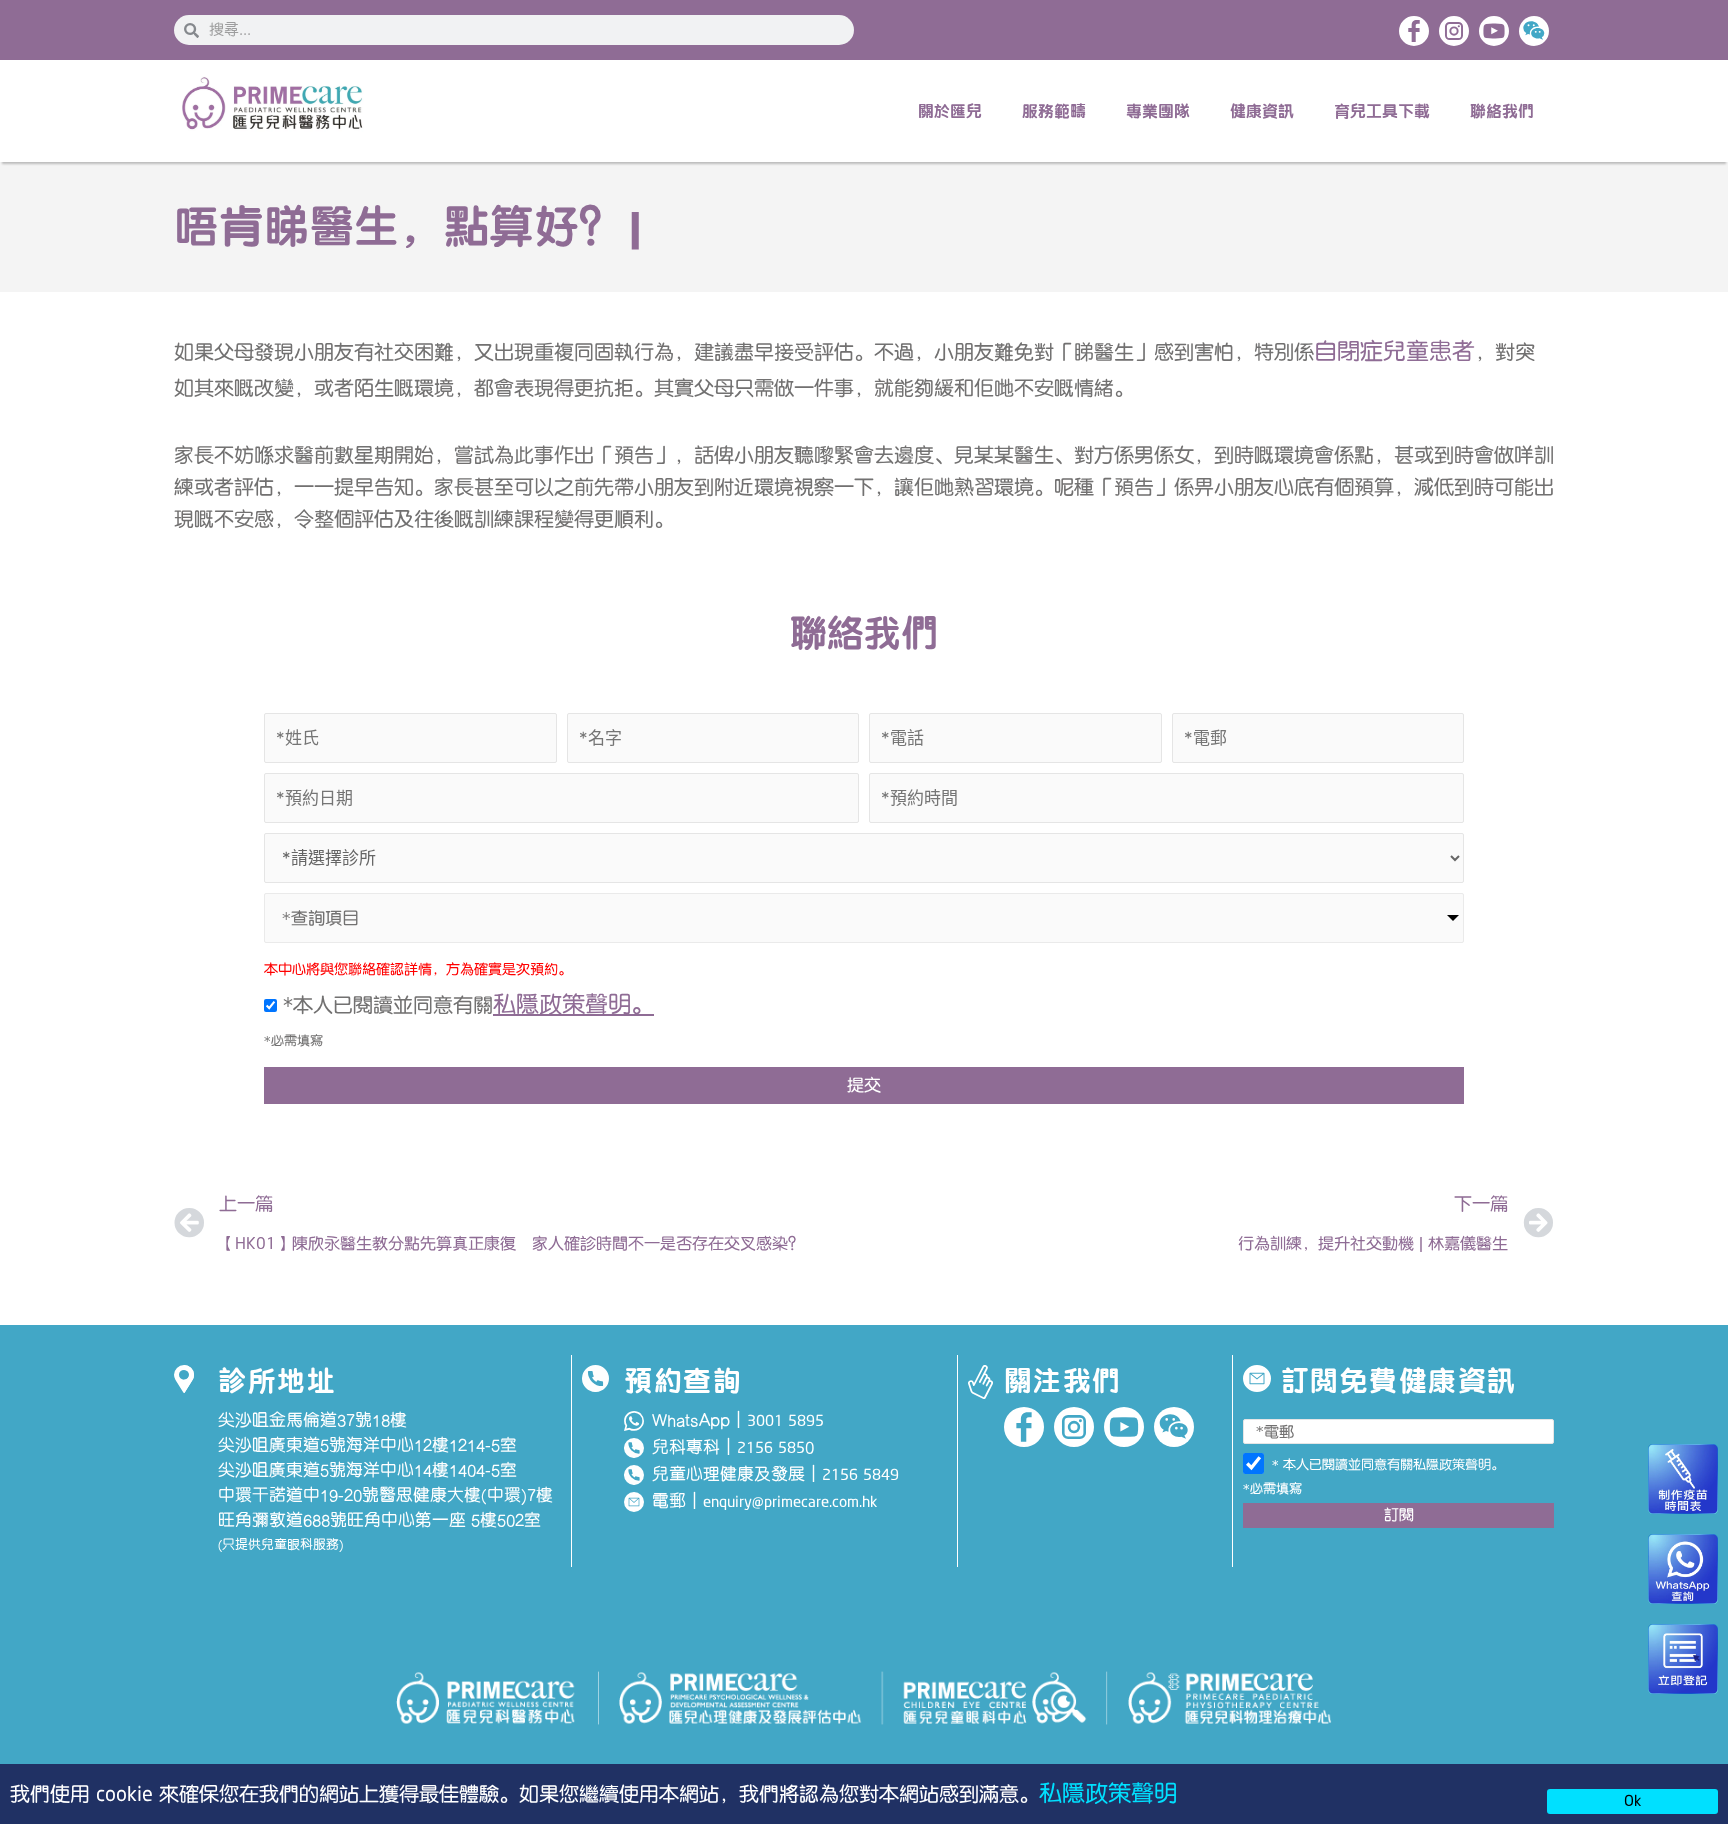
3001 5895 (785, 1421)
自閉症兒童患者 (1394, 351)
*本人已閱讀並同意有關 (465, 1005)
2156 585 (771, 1448)
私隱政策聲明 (1108, 1793)
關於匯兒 (950, 111)
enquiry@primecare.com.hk (790, 1502)
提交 (864, 1085)
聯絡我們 (1502, 111)
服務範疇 (1054, 111)
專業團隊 (1158, 111)
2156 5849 (860, 1475)
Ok (1632, 1801)
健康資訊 (1262, 111)
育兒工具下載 (1382, 111)
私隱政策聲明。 (573, 1004)
